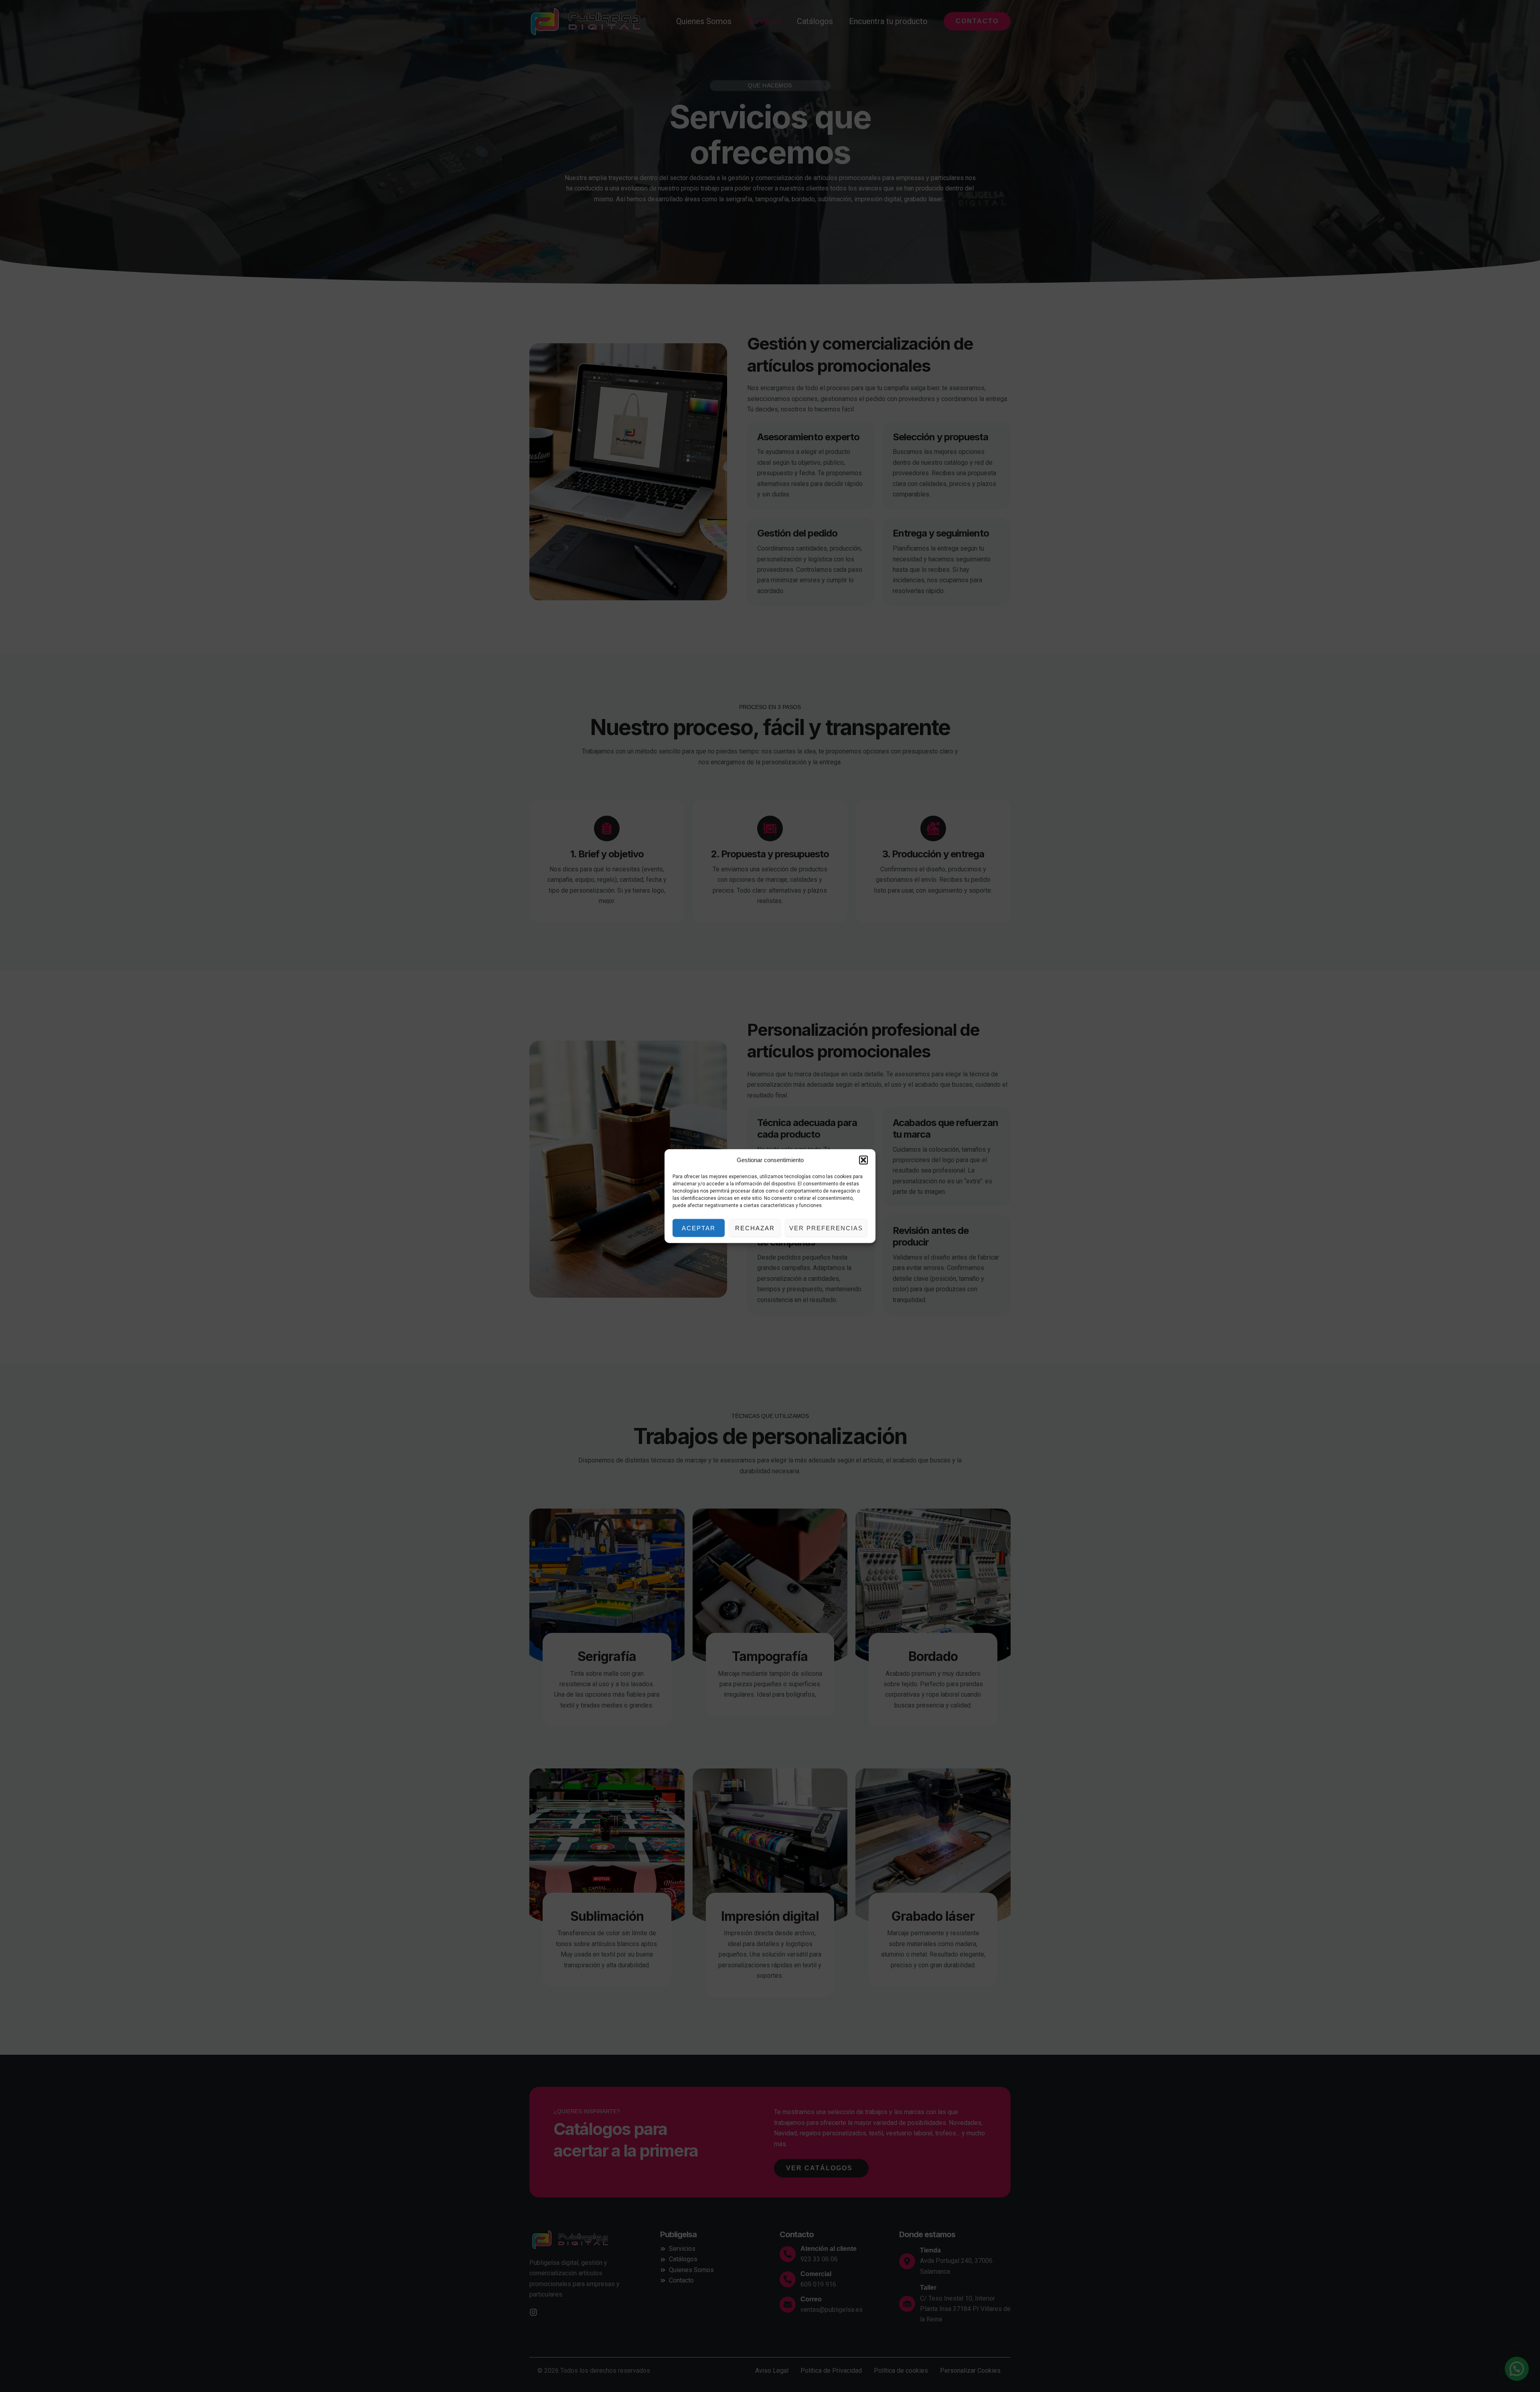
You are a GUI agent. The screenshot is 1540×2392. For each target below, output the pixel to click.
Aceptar (699, 1228)
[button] (863, 1160)
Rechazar (755, 1228)
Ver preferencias (826, 1228)
